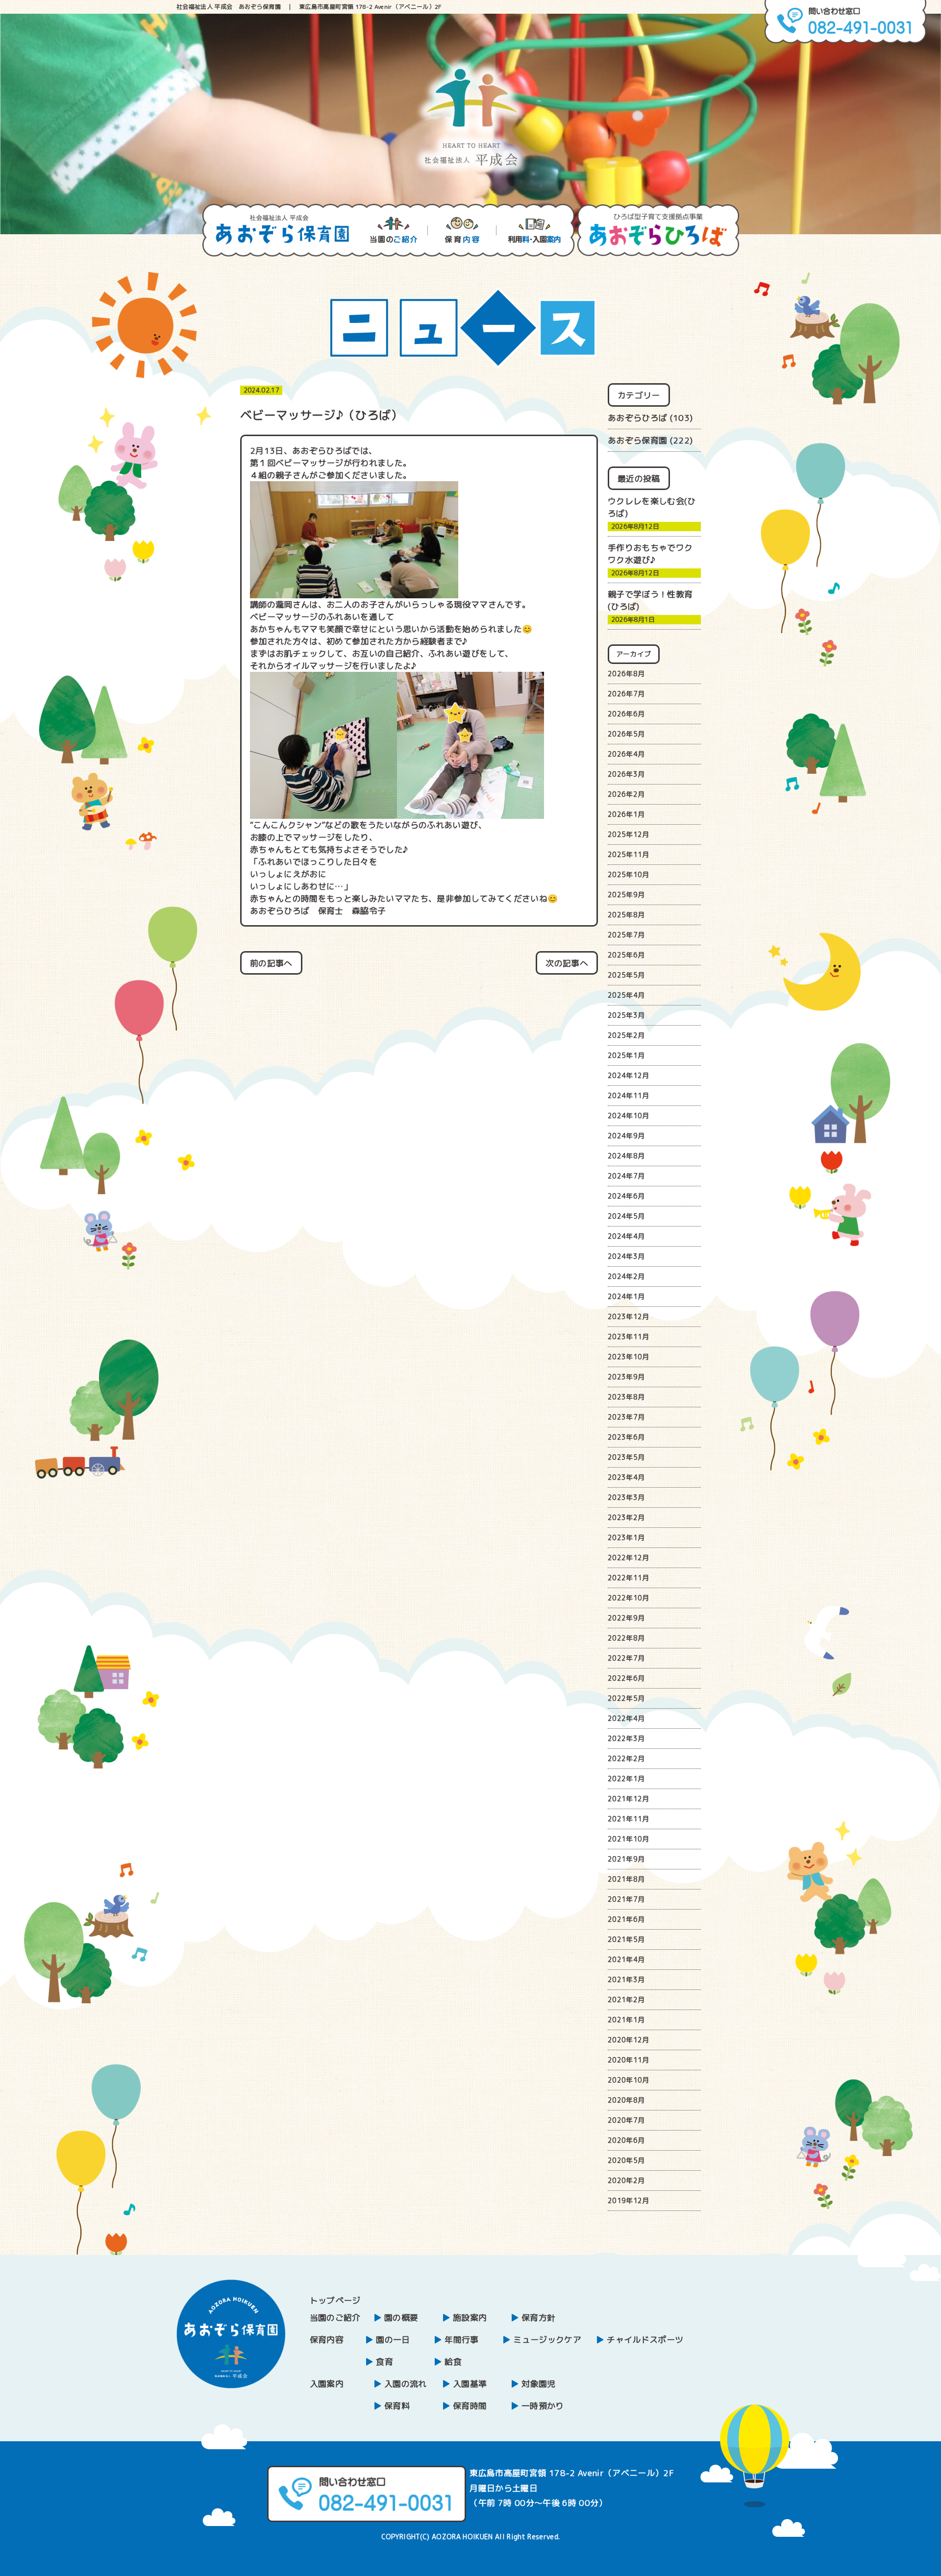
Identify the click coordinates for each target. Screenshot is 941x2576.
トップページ (335, 2300)
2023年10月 (629, 1357)
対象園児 (538, 2384)
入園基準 (470, 2384)
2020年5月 (626, 2160)
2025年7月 (626, 935)
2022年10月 (629, 1598)
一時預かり (543, 2406)
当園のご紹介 (335, 2318)
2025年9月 (626, 895)
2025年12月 (629, 834)
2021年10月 (629, 1839)
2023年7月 (626, 1417)
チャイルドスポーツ (645, 2340)
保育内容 (327, 2340)
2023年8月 (626, 1397)
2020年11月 (629, 2060)
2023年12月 (629, 1316)
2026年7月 (626, 694)
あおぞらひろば (637, 418)
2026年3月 (626, 774)
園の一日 (393, 2340)
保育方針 (538, 2318)
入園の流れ (406, 2384)
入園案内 (327, 2384)
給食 (453, 2362)
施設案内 (470, 2318)
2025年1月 (626, 1055)
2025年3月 (626, 1015)
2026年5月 (626, 734)
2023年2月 (626, 1517)
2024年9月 (626, 1136)
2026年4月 (626, 754)
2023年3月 (626, 1497)
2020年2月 (626, 2180)
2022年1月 (626, 1779)
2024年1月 (626, 1296)
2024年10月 (629, 1116)
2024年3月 (626, 1256)
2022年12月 (629, 1558)
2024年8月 (626, 1156)
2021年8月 (626, 1879)
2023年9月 (626, 1377)
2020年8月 (626, 2100)
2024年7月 (626, 1176)
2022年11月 (629, 1578)
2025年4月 (626, 995)
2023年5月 (626, 1457)
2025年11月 (629, 854)
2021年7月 (626, 1899)
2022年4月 (626, 1718)
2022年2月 (626, 1758)
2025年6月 (626, 955)
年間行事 (461, 2340)
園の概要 (401, 2318)
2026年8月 (626, 674)
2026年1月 (626, 814)
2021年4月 (626, 1959)
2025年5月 (626, 975)
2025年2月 (626, 1035)
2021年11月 (629, 1819)
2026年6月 (626, 714)
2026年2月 (626, 794)
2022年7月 (626, 1658)
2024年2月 (626, 1276)
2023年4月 (626, 1477)
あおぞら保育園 (637, 440)
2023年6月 (626, 1437)
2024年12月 (629, 1075)
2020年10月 (629, 2080)
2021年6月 (626, 1919)
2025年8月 (626, 915)
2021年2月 (626, 1999)
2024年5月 (626, 1216)
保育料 (397, 2406)
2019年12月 (629, 2200)
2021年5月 (626, 1939)
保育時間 (470, 2406)
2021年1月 (626, 2020)
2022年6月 (626, 1678)
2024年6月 (626, 1196)
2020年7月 (626, 2120)
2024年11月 (629, 1095)
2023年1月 (626, 1537)
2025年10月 (629, 874)
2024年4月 (626, 1236)
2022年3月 (626, 1738)
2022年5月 (626, 1698)
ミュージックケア (547, 2340)
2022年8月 (626, 1638)
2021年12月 (629, 1799)
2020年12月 (629, 2040)
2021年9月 (626, 1859)
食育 (384, 2362)
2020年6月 (626, 2140)
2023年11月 (629, 1337)
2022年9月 (626, 1618)
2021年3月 (626, 1979)
